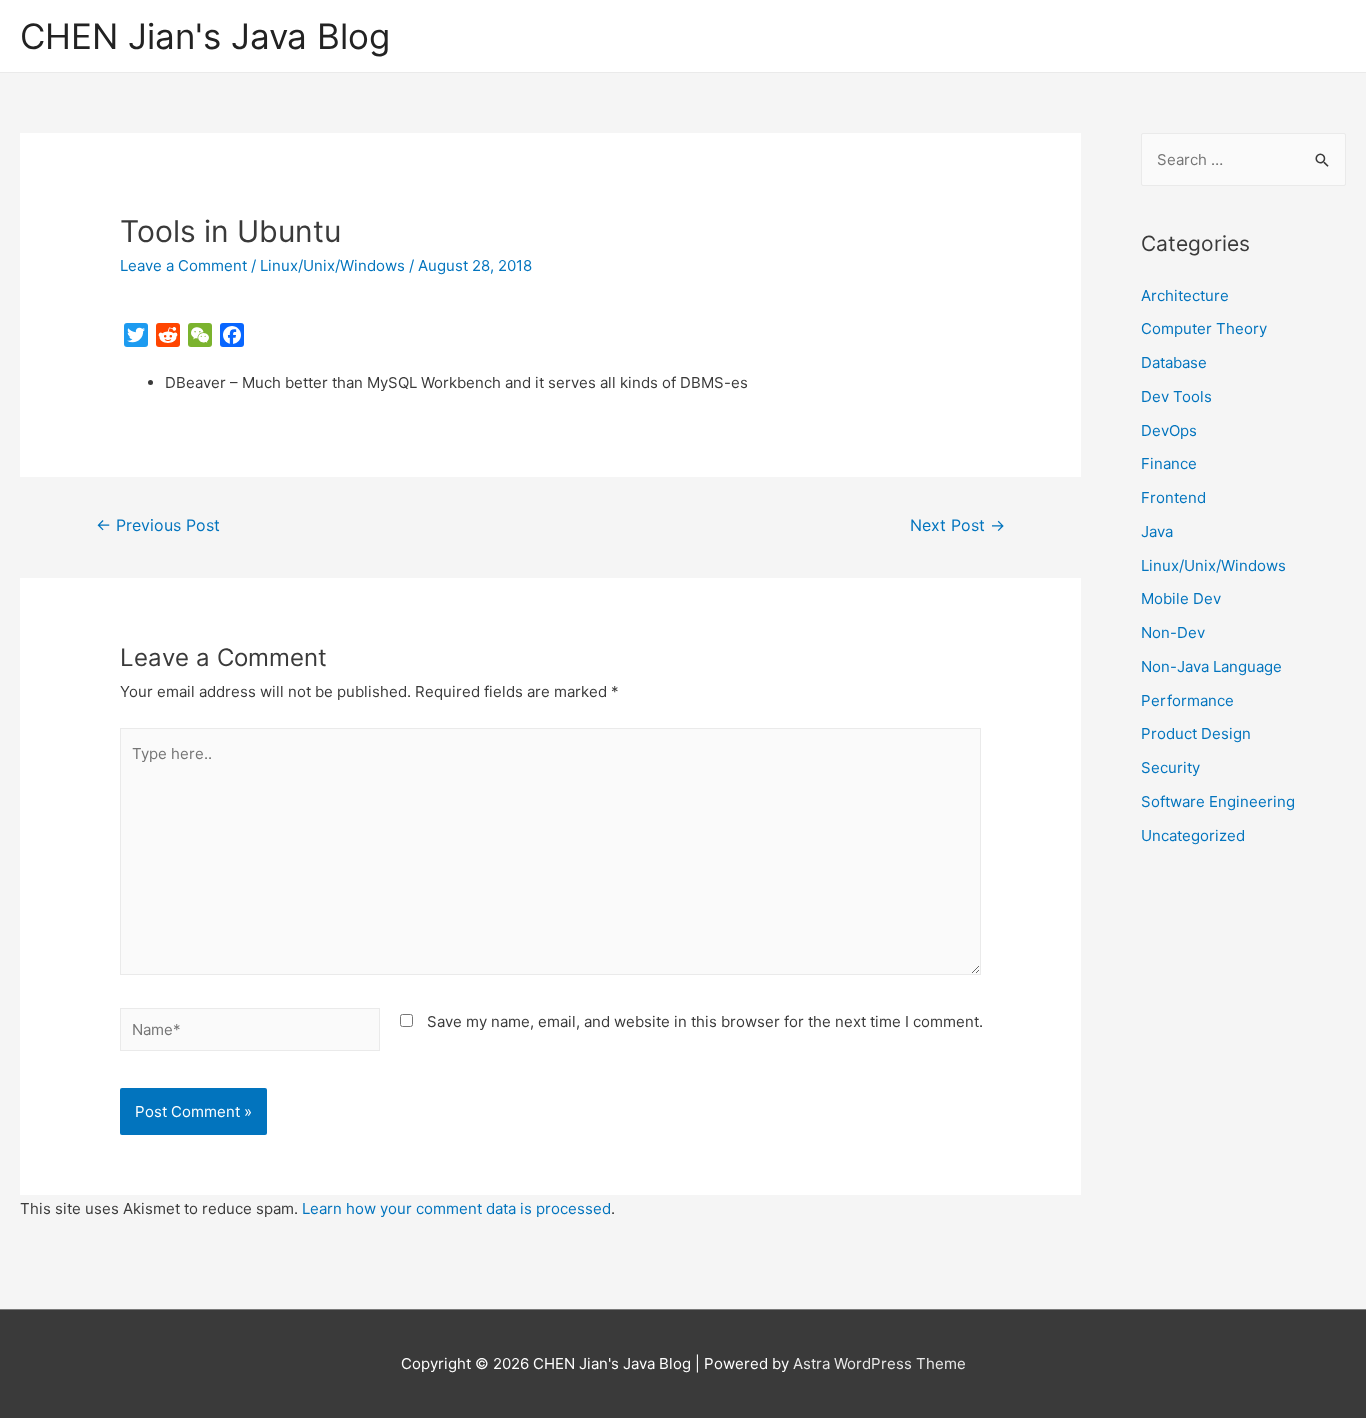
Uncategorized (1193, 835)
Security (1170, 767)
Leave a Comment (183, 265)
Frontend (1173, 497)
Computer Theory (1204, 328)
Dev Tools (1176, 396)
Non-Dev (1173, 632)
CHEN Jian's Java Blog (205, 36)
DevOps (1169, 430)
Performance (1187, 700)
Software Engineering (1218, 801)
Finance (1169, 463)
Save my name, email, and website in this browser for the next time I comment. (705, 1021)
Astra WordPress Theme (879, 1363)
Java (1157, 531)
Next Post (957, 525)
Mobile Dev (1181, 598)
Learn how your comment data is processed (456, 1208)
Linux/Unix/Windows (332, 265)
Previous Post (158, 525)
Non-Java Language (1211, 666)
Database (1174, 362)
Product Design (1196, 733)
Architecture (1185, 295)
